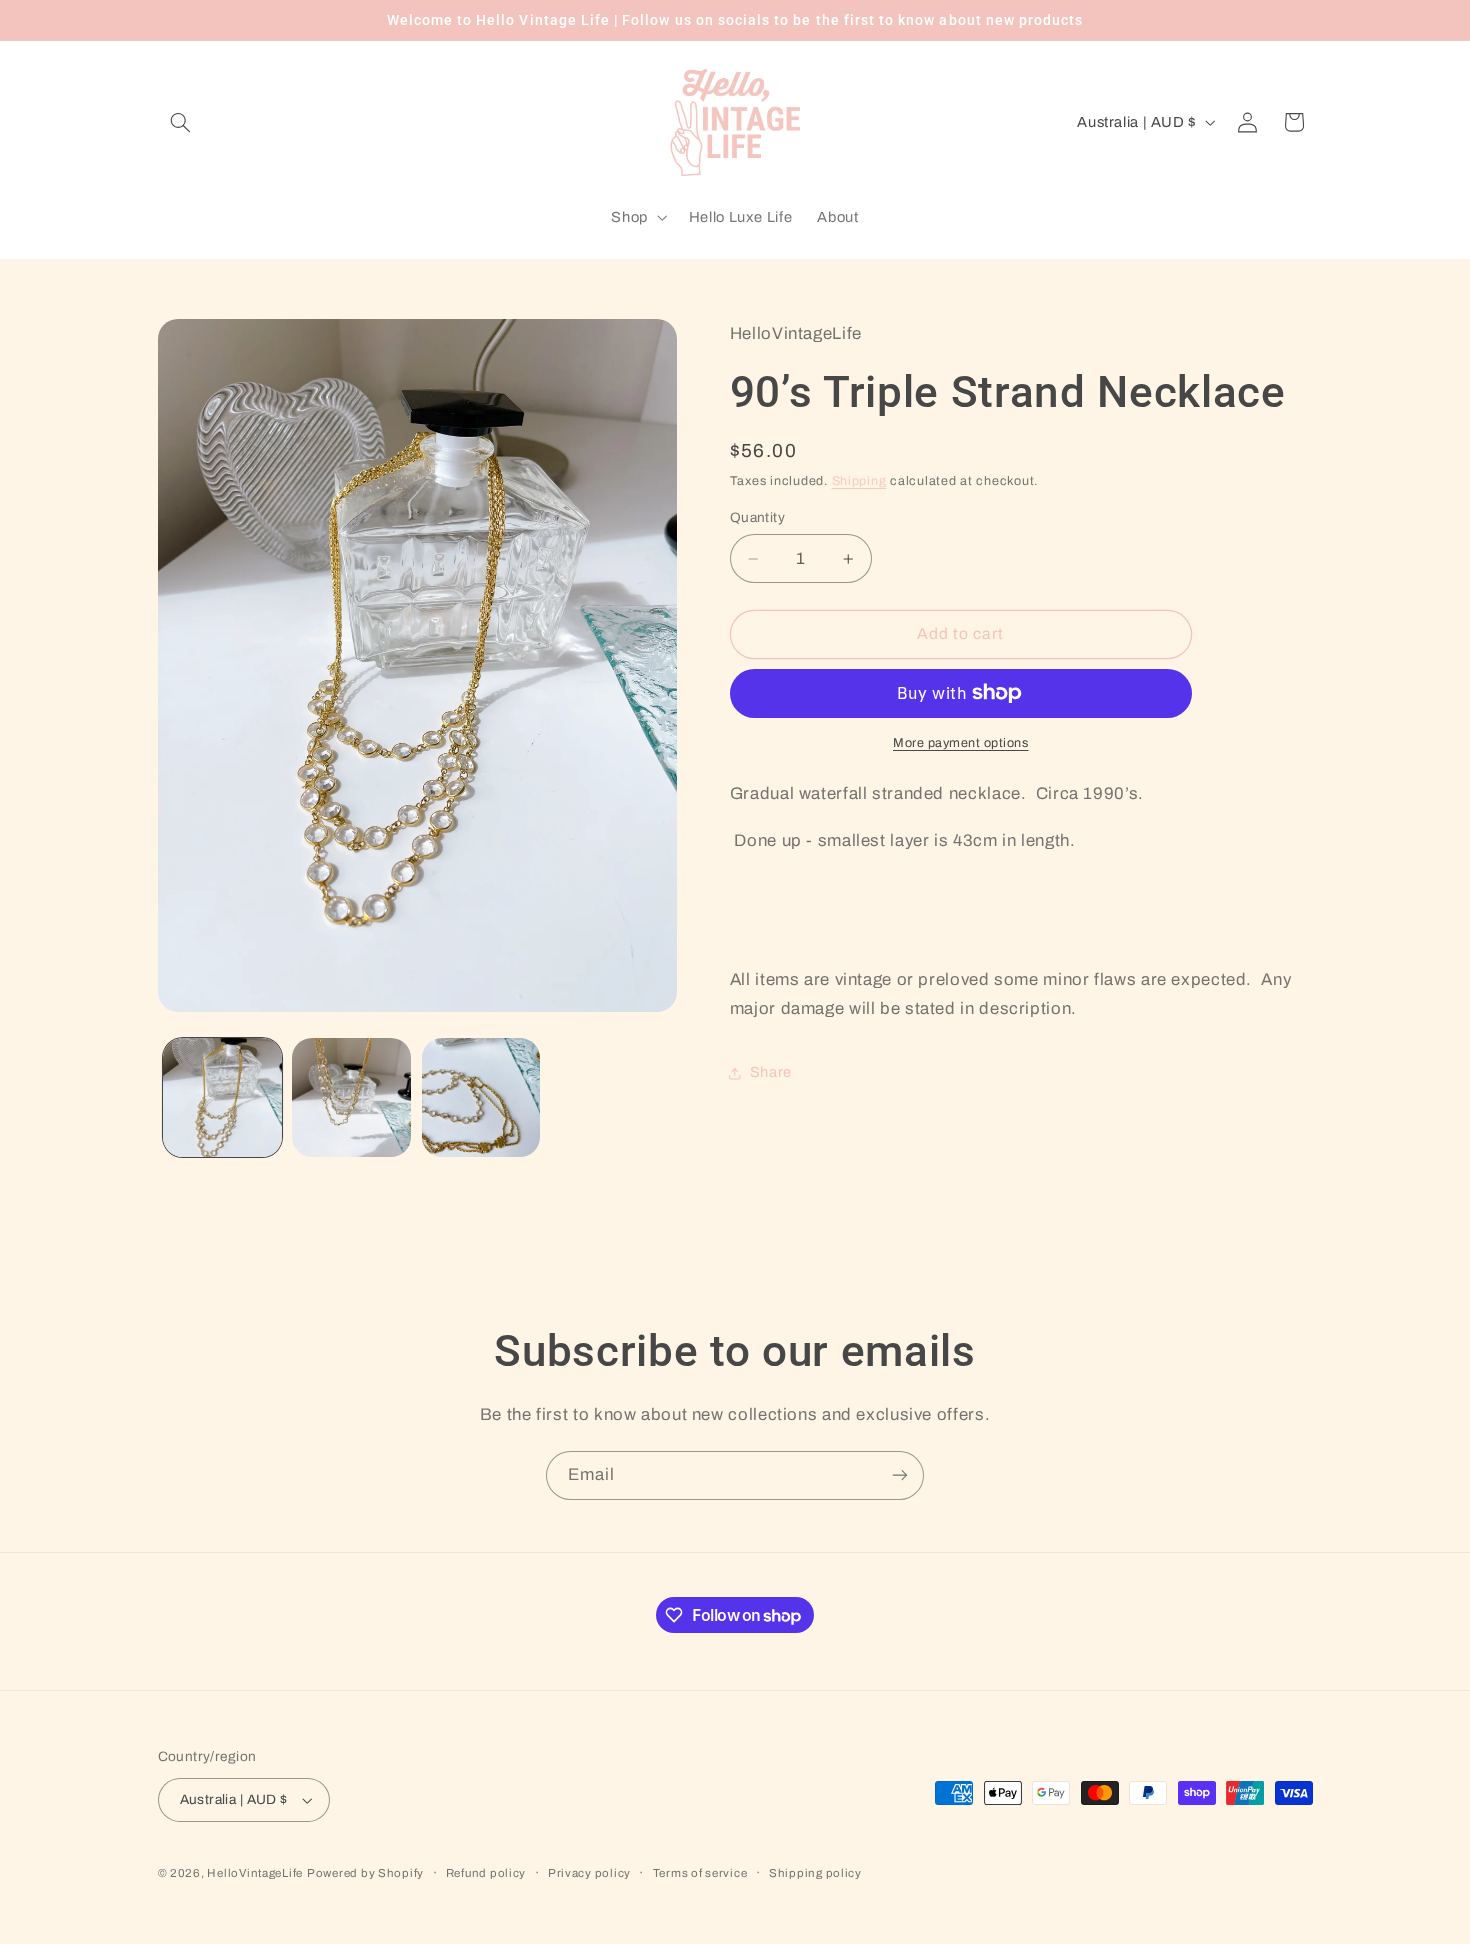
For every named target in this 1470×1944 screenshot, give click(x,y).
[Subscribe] (900, 1475)
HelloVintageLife (255, 1873)
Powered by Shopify (365, 1873)
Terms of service (700, 1873)
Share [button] (771, 1072)
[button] (181, 122)
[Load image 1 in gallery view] (222, 1097)
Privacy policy (589, 1873)
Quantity (757, 517)
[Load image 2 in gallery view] (351, 1097)
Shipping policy (815, 1873)
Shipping (859, 481)
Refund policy (486, 1873)
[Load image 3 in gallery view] (481, 1097)
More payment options (961, 743)
